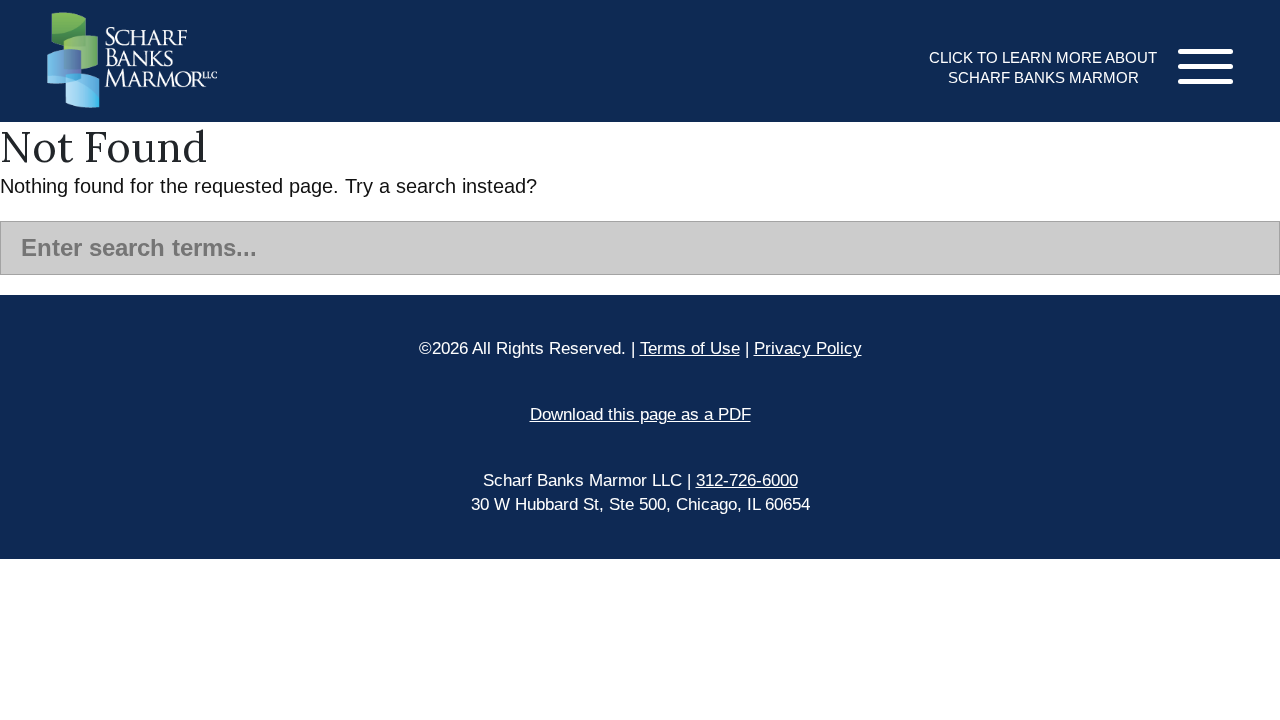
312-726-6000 (747, 480)
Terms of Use (690, 348)
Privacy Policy (808, 348)
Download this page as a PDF (640, 414)
